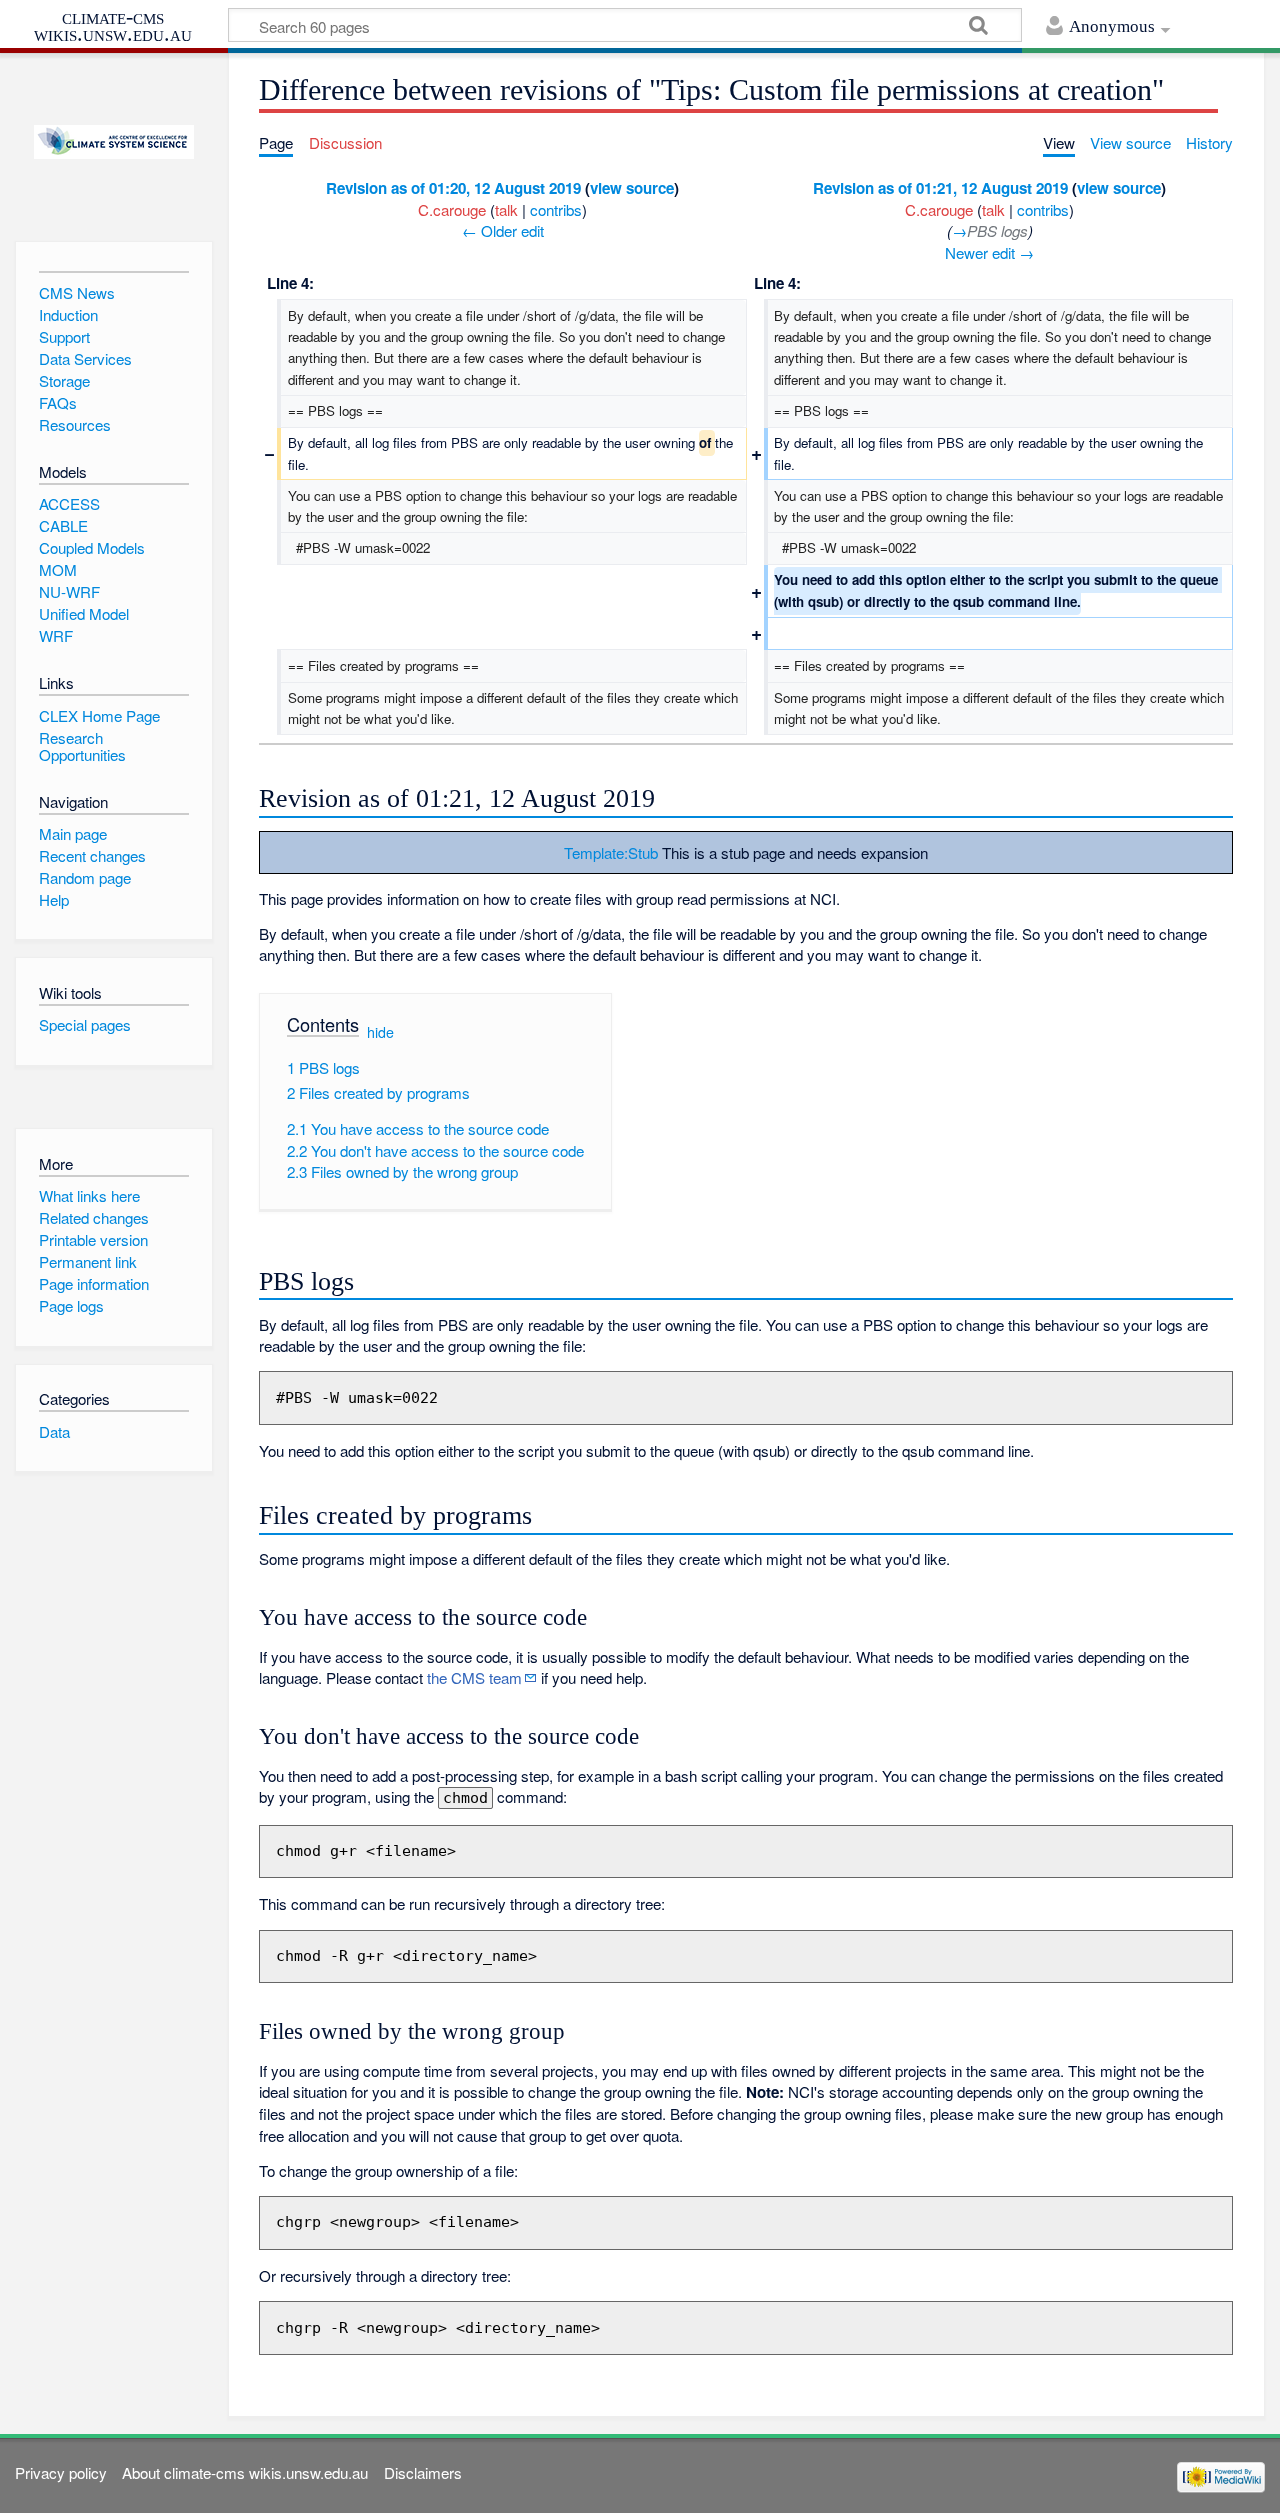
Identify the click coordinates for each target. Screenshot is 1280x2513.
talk (506, 209)
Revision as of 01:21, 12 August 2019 (940, 188)
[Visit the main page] (113, 142)
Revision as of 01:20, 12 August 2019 (453, 188)
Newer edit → (989, 252)
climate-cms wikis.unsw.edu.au (113, 25)
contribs (556, 209)
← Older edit (503, 230)
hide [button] (380, 1031)
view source (632, 188)
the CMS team (474, 1677)
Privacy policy (61, 2472)
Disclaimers (423, 2472)
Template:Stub (611, 852)
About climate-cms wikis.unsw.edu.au (245, 2472)
